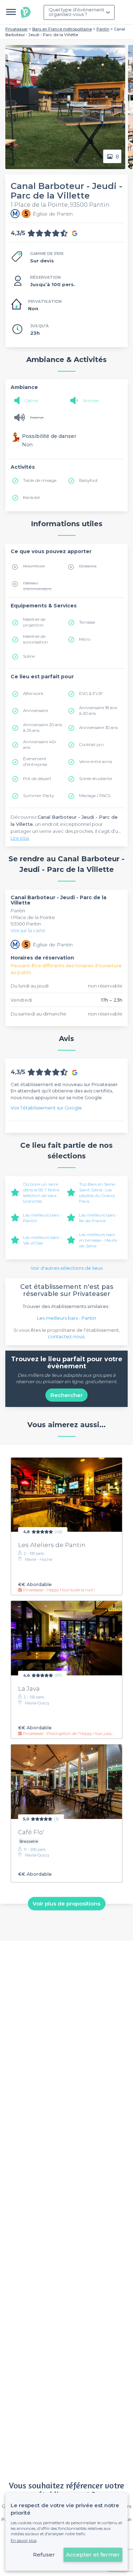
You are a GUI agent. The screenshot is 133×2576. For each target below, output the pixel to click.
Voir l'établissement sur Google (46, 1108)
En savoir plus (24, 2541)
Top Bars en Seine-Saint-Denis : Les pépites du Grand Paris (98, 1193)
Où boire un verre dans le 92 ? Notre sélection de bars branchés (41, 1193)
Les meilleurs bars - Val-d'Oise (42, 1240)
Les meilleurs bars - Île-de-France (98, 1218)
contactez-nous (66, 1336)
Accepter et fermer (93, 2555)
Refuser (44, 2555)
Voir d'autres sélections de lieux (67, 1268)
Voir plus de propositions (66, 1904)
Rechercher (66, 1395)
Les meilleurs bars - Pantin (66, 1318)
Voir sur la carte (28, 930)
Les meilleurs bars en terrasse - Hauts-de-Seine (99, 1240)
